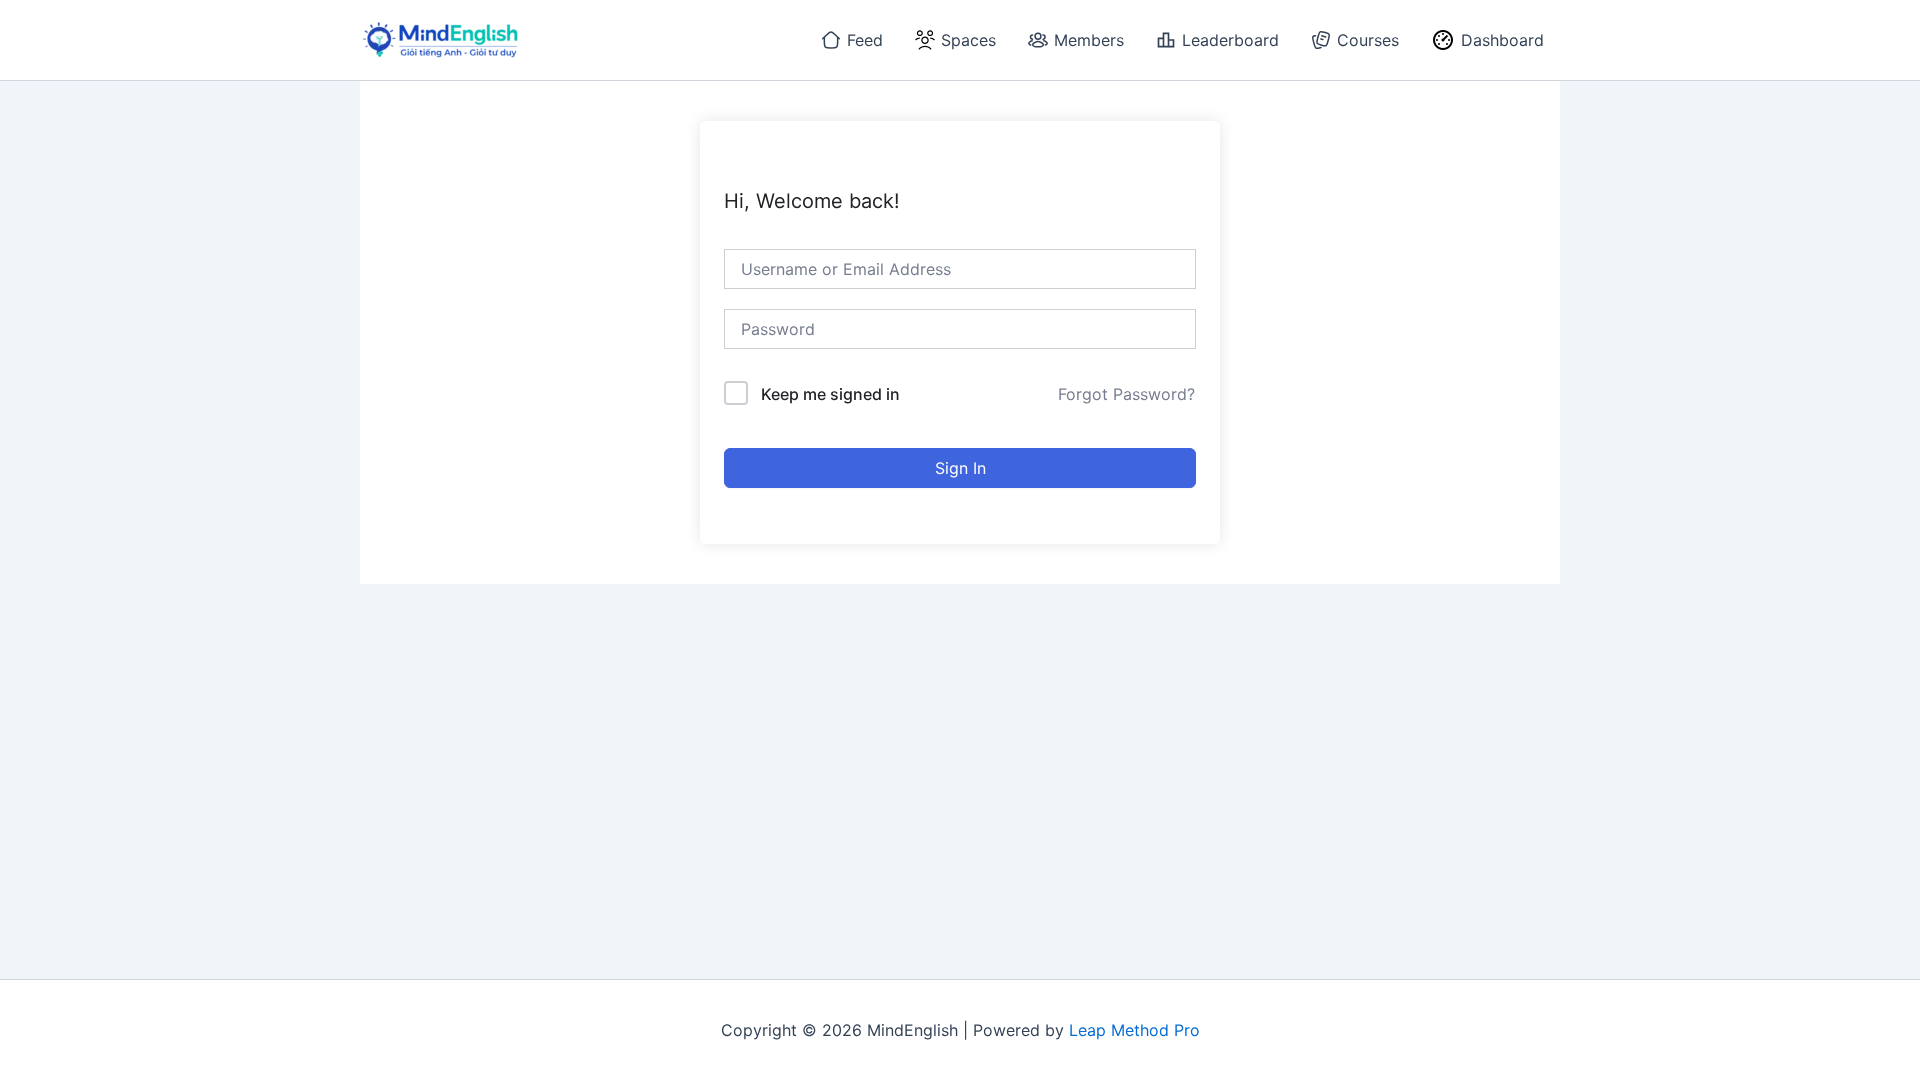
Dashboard (1502, 40)
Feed (865, 40)
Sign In (960, 468)
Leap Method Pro (1134, 1030)
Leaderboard (1230, 40)
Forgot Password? (1126, 394)
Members (1089, 40)
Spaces (968, 40)
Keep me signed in (830, 394)
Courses (1368, 40)
